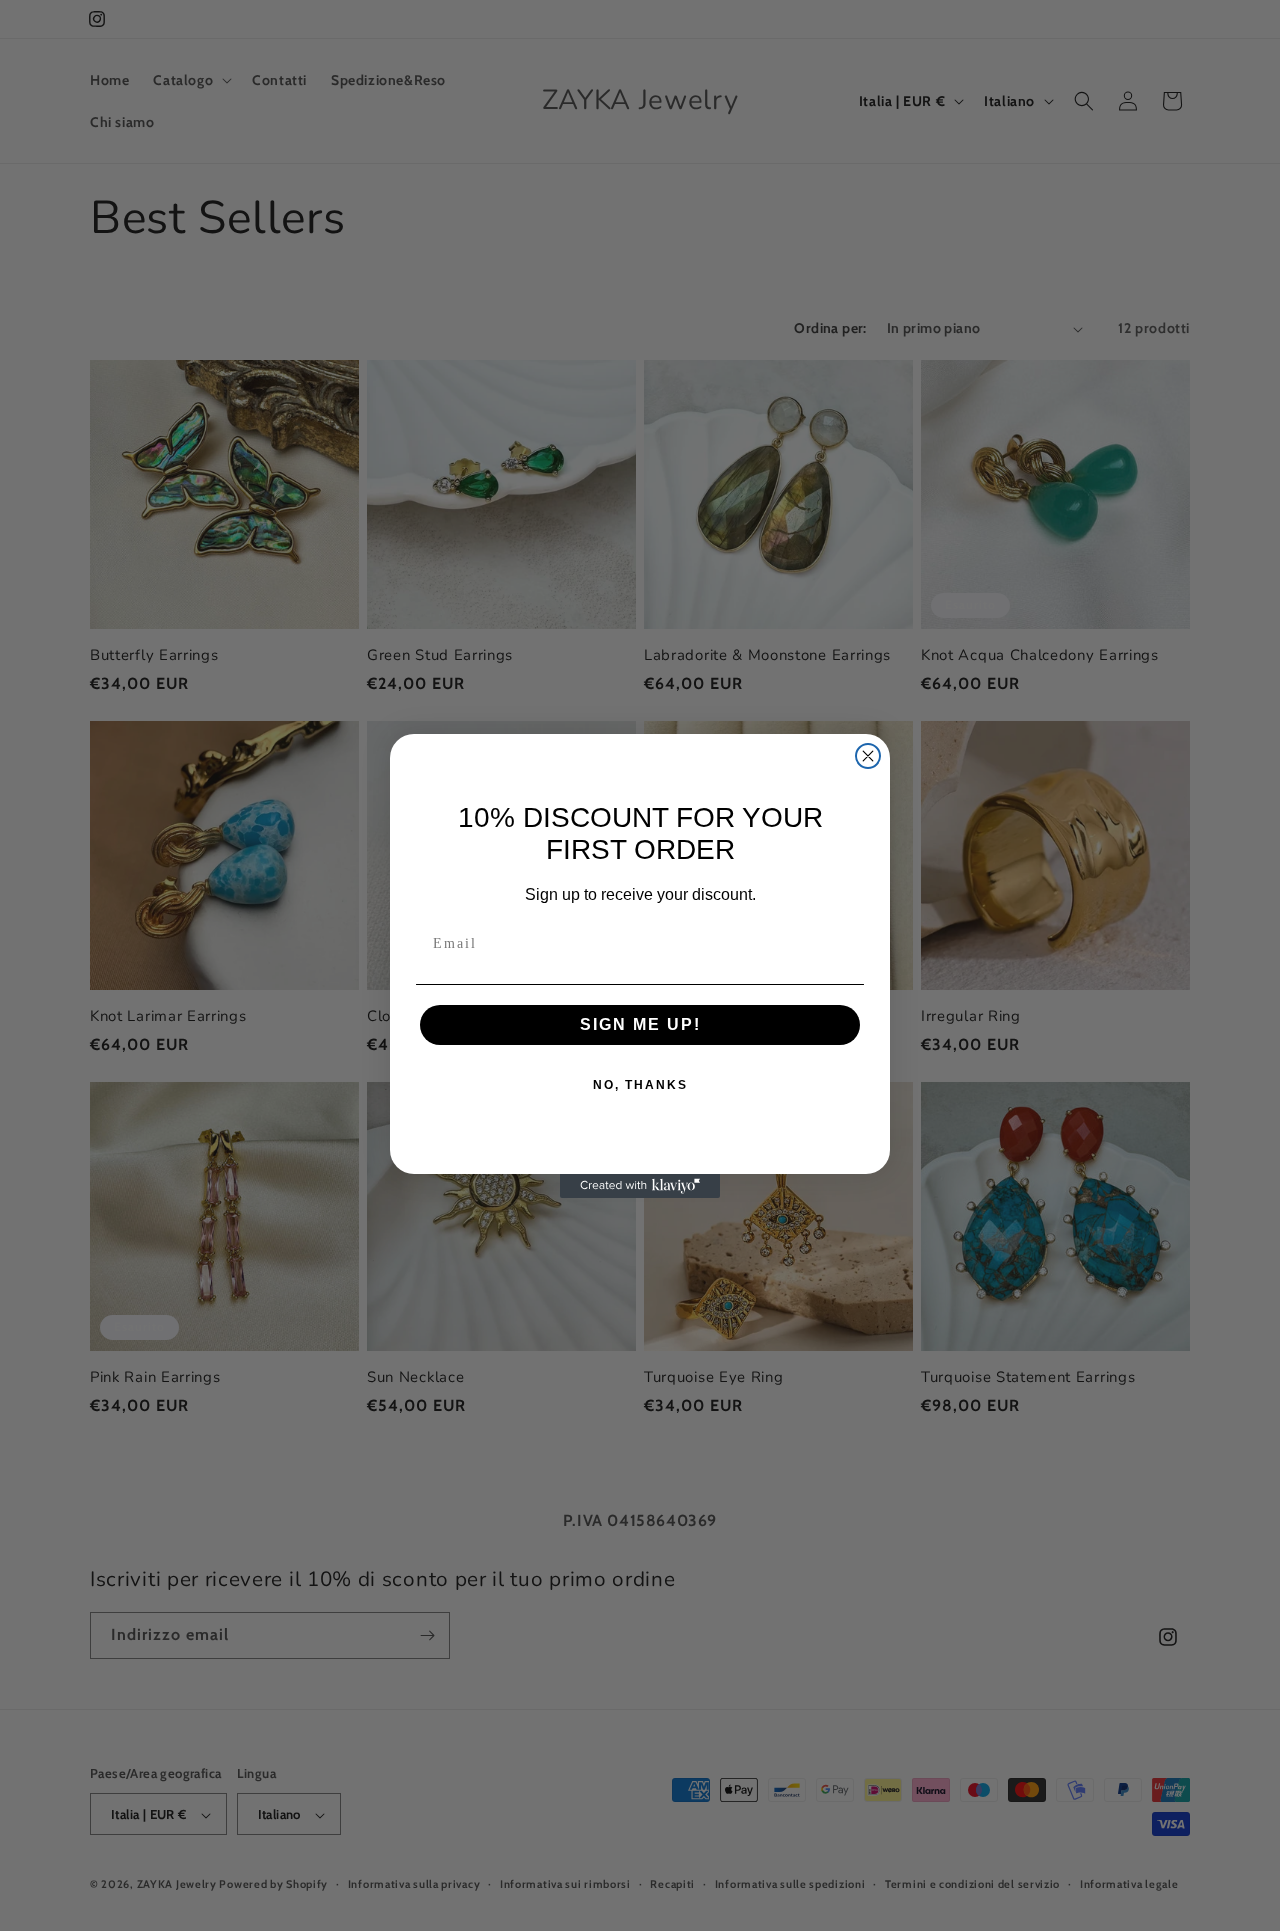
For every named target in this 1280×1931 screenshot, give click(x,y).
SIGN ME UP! (640, 1024)
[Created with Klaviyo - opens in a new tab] (640, 1186)
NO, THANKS (640, 1085)
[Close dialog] (868, 756)
